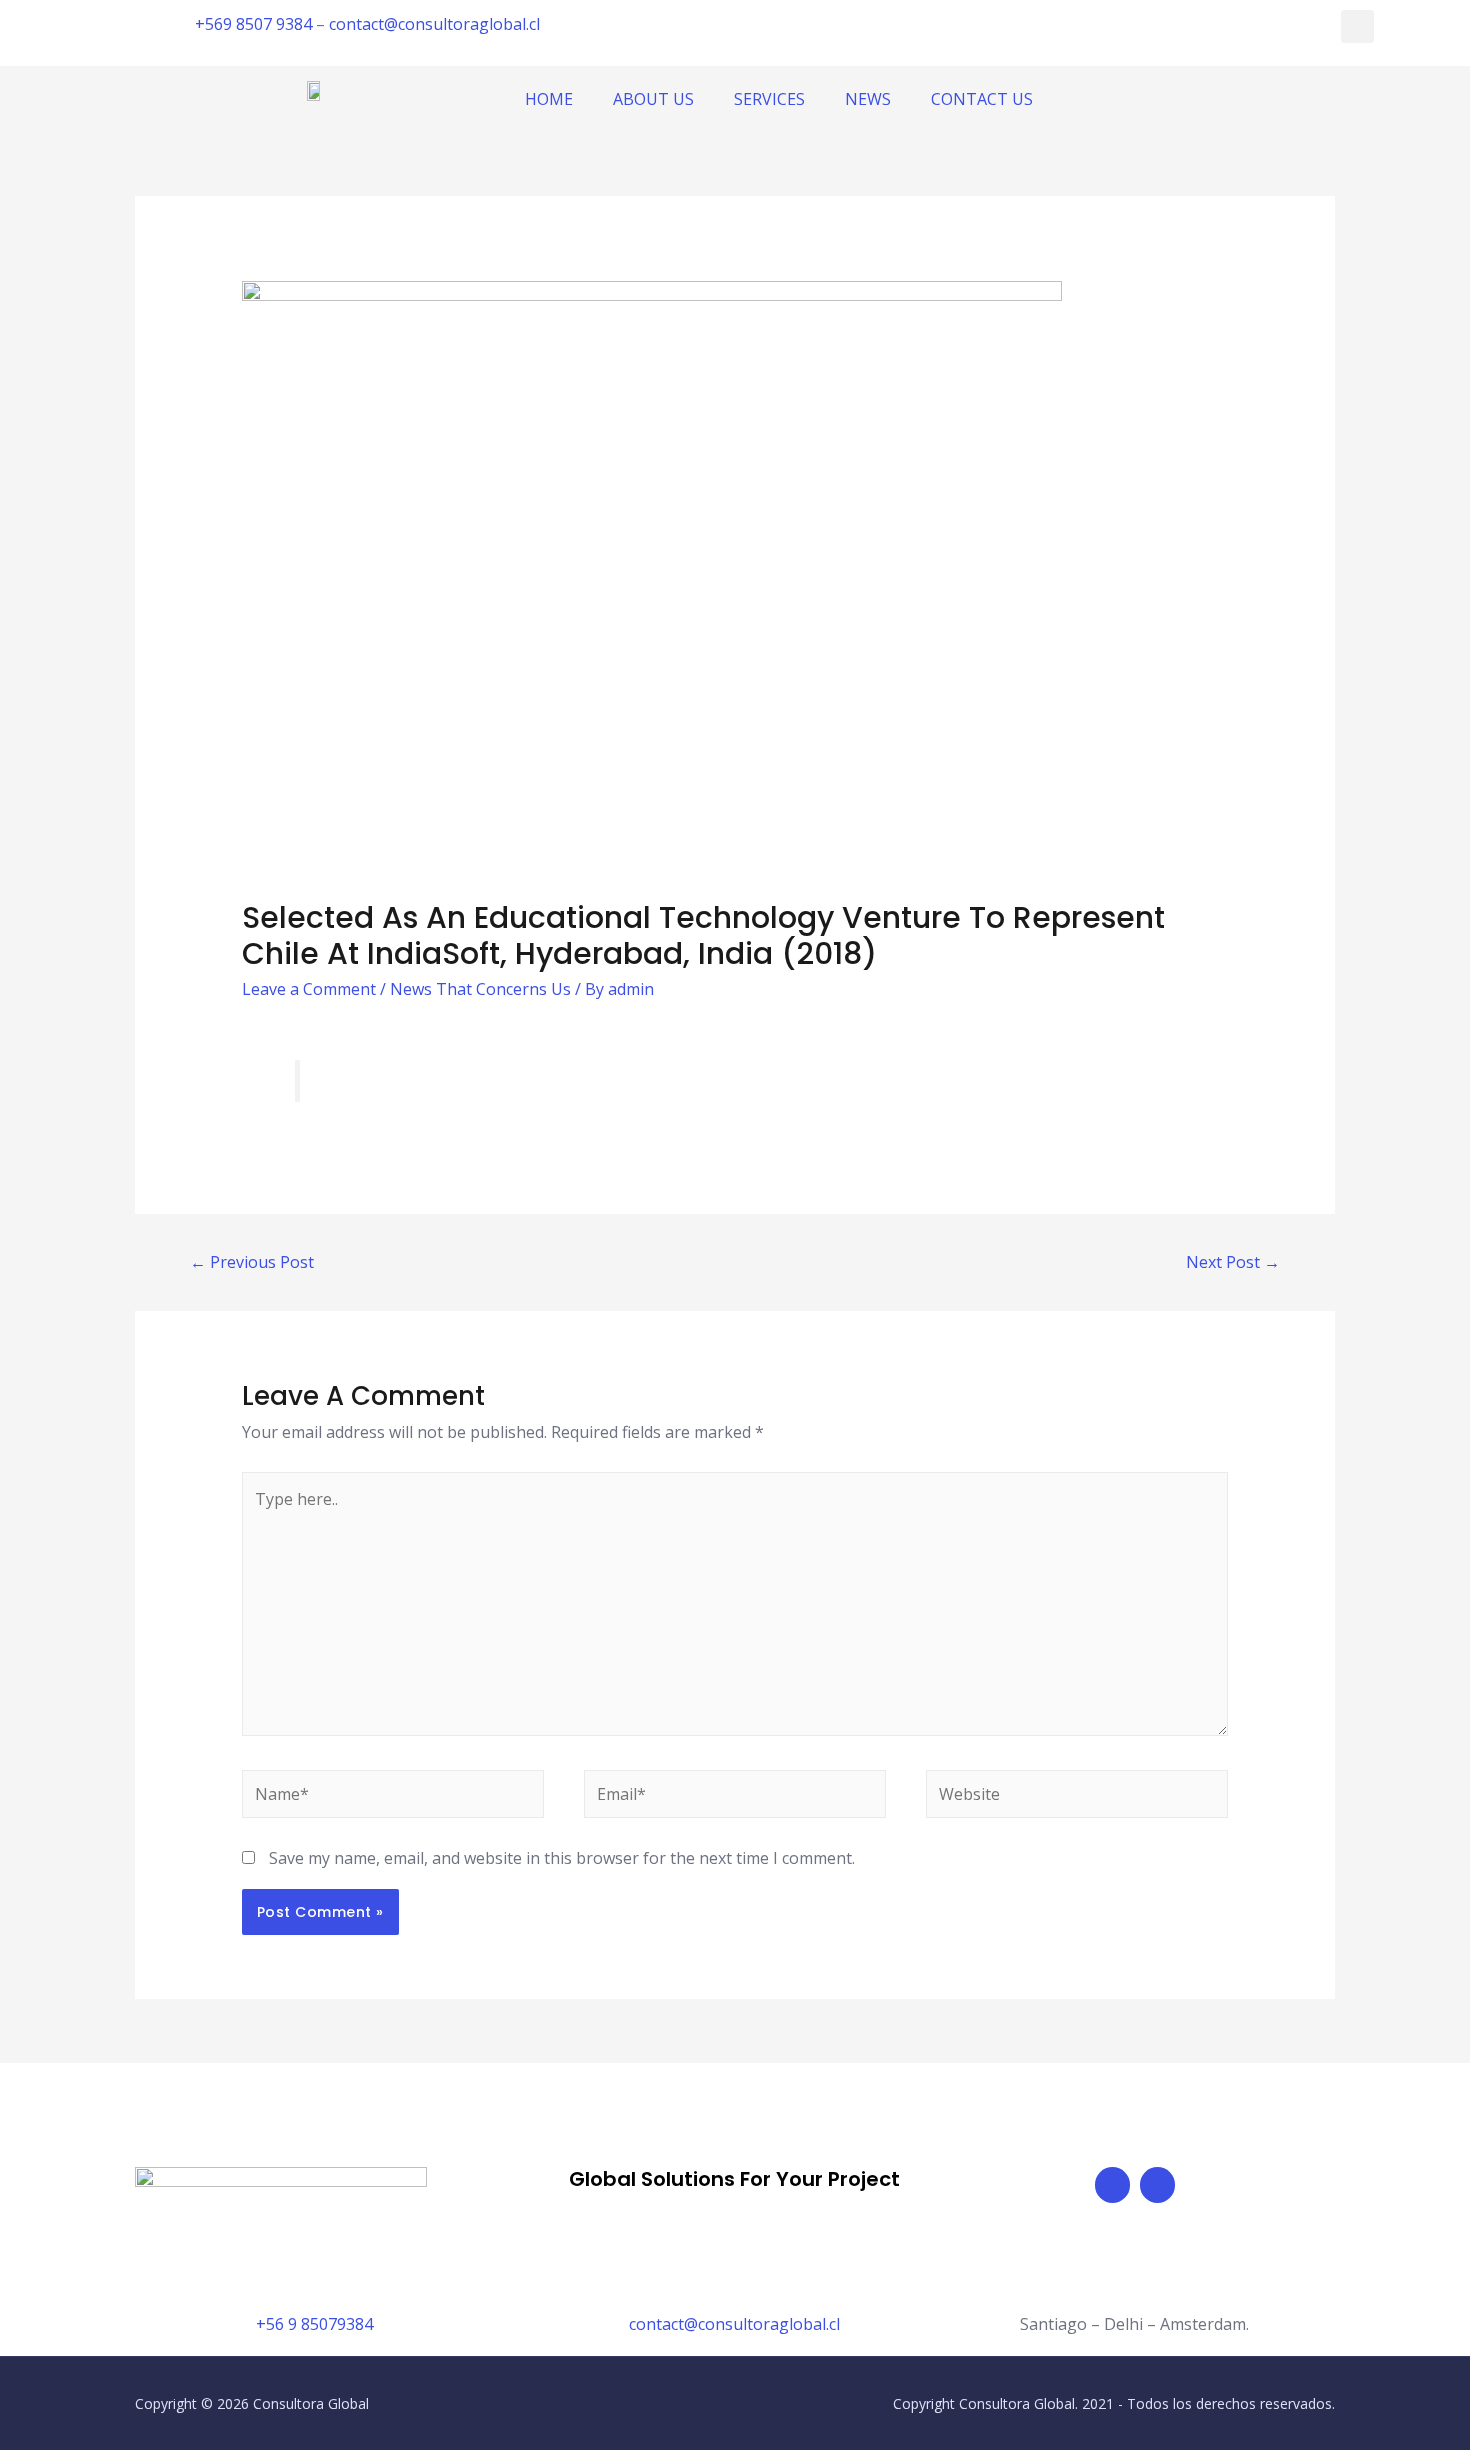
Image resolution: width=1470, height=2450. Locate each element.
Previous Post (252, 1262)
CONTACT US (982, 99)
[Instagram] (1157, 2184)
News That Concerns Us (480, 989)
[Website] (1077, 1797)
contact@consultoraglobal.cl (434, 24)
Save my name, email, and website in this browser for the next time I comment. (562, 1858)
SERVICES (769, 99)
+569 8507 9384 (253, 24)
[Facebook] (1112, 2184)
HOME (549, 99)
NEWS (868, 99)
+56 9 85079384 (314, 2324)
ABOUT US (653, 99)
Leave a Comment (309, 989)
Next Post (1233, 1262)
